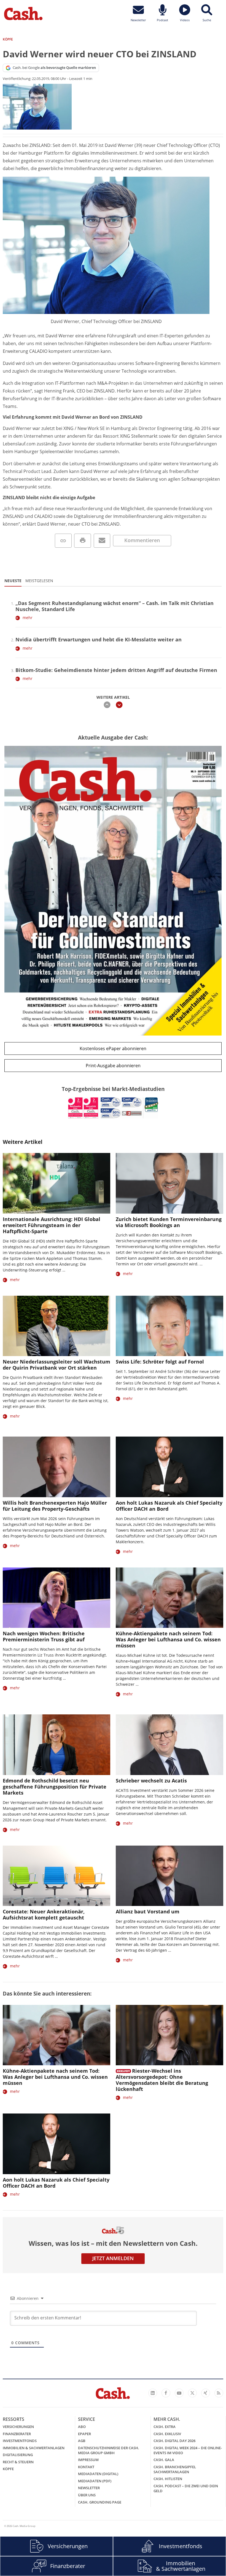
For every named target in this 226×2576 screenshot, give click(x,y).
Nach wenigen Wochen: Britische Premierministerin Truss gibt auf (44, 1636)
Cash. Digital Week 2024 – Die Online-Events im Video (188, 2450)
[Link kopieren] (63, 541)
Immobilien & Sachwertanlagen (34, 2448)
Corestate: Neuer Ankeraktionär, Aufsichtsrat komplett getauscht (44, 1914)
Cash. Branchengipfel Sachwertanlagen (175, 2469)
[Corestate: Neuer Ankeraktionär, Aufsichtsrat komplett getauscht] (57, 1876)
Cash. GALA (164, 2460)
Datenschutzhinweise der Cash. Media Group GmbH (109, 2450)
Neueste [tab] (13, 581)
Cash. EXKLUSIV (167, 2434)
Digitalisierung (18, 2455)
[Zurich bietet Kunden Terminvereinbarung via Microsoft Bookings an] (169, 1183)
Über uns (87, 2495)
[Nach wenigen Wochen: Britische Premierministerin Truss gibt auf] (57, 1598)
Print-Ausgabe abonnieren (113, 1066)
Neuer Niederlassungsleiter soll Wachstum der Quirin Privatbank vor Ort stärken (57, 1365)
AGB (82, 2441)
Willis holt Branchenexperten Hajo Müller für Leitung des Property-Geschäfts (55, 1506)
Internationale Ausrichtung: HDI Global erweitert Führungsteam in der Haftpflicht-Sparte (52, 1225)
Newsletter (89, 2488)
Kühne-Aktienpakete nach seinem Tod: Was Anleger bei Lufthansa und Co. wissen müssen (168, 1639)
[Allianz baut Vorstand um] (169, 1876)
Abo (82, 2427)
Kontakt (86, 2467)
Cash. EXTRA (165, 2427)
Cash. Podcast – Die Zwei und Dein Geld (186, 2488)
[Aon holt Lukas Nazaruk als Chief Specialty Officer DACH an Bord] (169, 1467)
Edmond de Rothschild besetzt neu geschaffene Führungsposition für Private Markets (55, 1787)
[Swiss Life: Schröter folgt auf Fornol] (169, 1326)
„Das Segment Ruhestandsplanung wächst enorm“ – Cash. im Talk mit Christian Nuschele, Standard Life (115, 606)
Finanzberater (17, 2434)
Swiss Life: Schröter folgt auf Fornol (160, 1362)
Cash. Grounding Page (100, 2502)
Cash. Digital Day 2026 (174, 2441)
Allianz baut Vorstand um (148, 1911)
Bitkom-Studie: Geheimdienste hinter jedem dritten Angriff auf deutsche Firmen (116, 670)
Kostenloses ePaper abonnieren (113, 1048)
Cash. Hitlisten (168, 2479)
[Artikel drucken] (83, 541)
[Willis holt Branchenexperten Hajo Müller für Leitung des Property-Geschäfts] (57, 1467)
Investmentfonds (20, 2441)
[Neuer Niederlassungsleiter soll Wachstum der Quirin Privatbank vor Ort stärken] (57, 1326)
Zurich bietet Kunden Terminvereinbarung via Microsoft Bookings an (169, 1222)
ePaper (84, 2434)
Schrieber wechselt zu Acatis (151, 1781)
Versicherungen (18, 2427)
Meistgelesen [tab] (39, 581)
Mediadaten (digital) (98, 2474)
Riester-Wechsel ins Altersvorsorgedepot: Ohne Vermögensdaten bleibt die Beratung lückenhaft (162, 2080)
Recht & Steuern (18, 2462)
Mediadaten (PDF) (95, 2481)
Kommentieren (142, 540)
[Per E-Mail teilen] (102, 541)
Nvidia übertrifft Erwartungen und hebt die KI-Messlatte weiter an (99, 639)
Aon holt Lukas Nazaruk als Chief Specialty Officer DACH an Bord (169, 1506)
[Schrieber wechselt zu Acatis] (169, 1745)
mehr (28, 618)
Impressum (88, 2460)
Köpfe (8, 2469)
